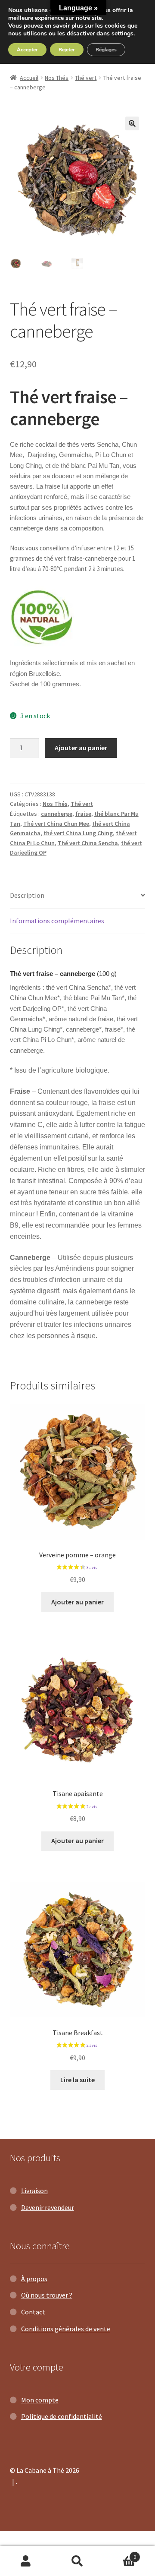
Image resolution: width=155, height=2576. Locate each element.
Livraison (34, 2191)
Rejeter (67, 50)
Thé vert (86, 78)
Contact (33, 2312)
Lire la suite (77, 2080)
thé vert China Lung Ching (78, 833)
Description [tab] (27, 895)
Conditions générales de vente (66, 2329)
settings (122, 34)
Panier (120, 2554)
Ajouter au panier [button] (77, 1602)
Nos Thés (57, 78)
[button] (132, 123)
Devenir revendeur (48, 2207)
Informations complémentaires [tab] (57, 921)
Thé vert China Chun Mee (56, 824)
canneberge (57, 814)
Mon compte (40, 2400)
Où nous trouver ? (47, 2295)
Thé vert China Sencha (88, 843)
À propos (34, 2279)
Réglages (106, 50)
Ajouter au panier (81, 748)
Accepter (27, 50)
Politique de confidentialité (62, 2416)
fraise (83, 814)
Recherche (77, 2561)
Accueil (29, 78)
